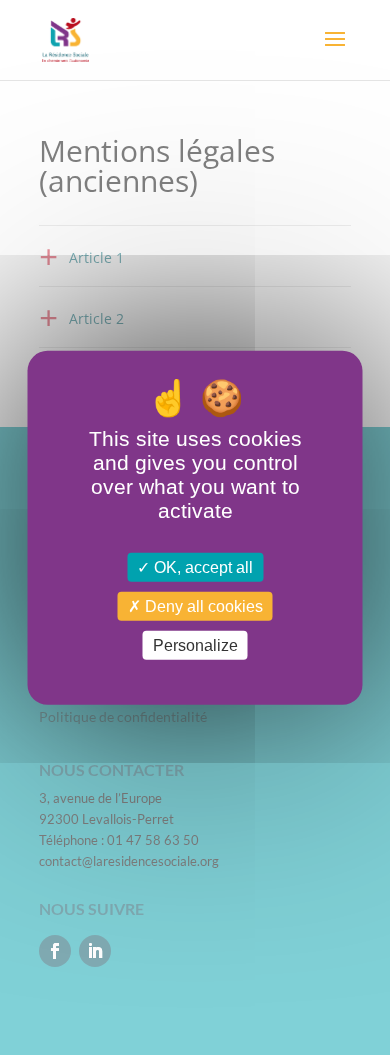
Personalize (195, 645)
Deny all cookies (202, 606)
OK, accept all (201, 567)
